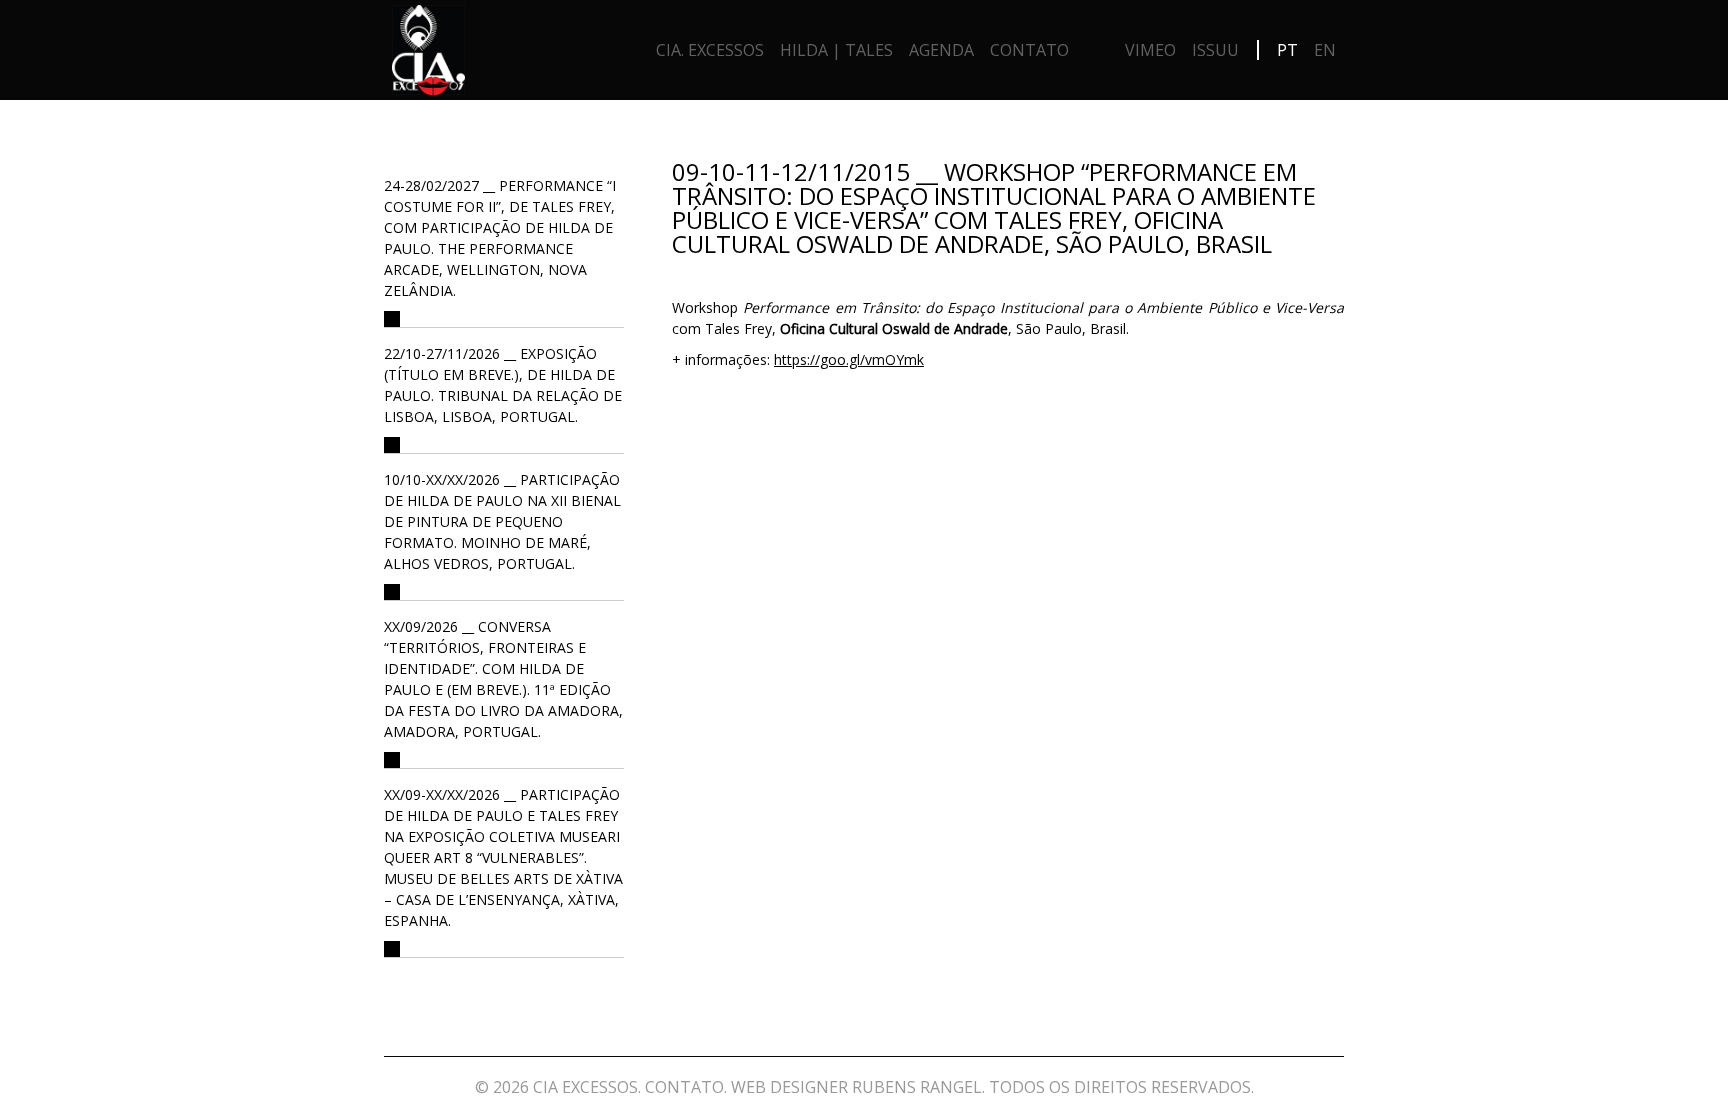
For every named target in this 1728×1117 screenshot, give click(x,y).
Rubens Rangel (917, 1087)
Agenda (941, 50)
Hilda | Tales (836, 50)
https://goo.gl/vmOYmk (849, 359)
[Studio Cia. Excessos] (428, 55)
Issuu (1215, 50)
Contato (1029, 50)
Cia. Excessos (710, 50)
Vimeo (1150, 50)
